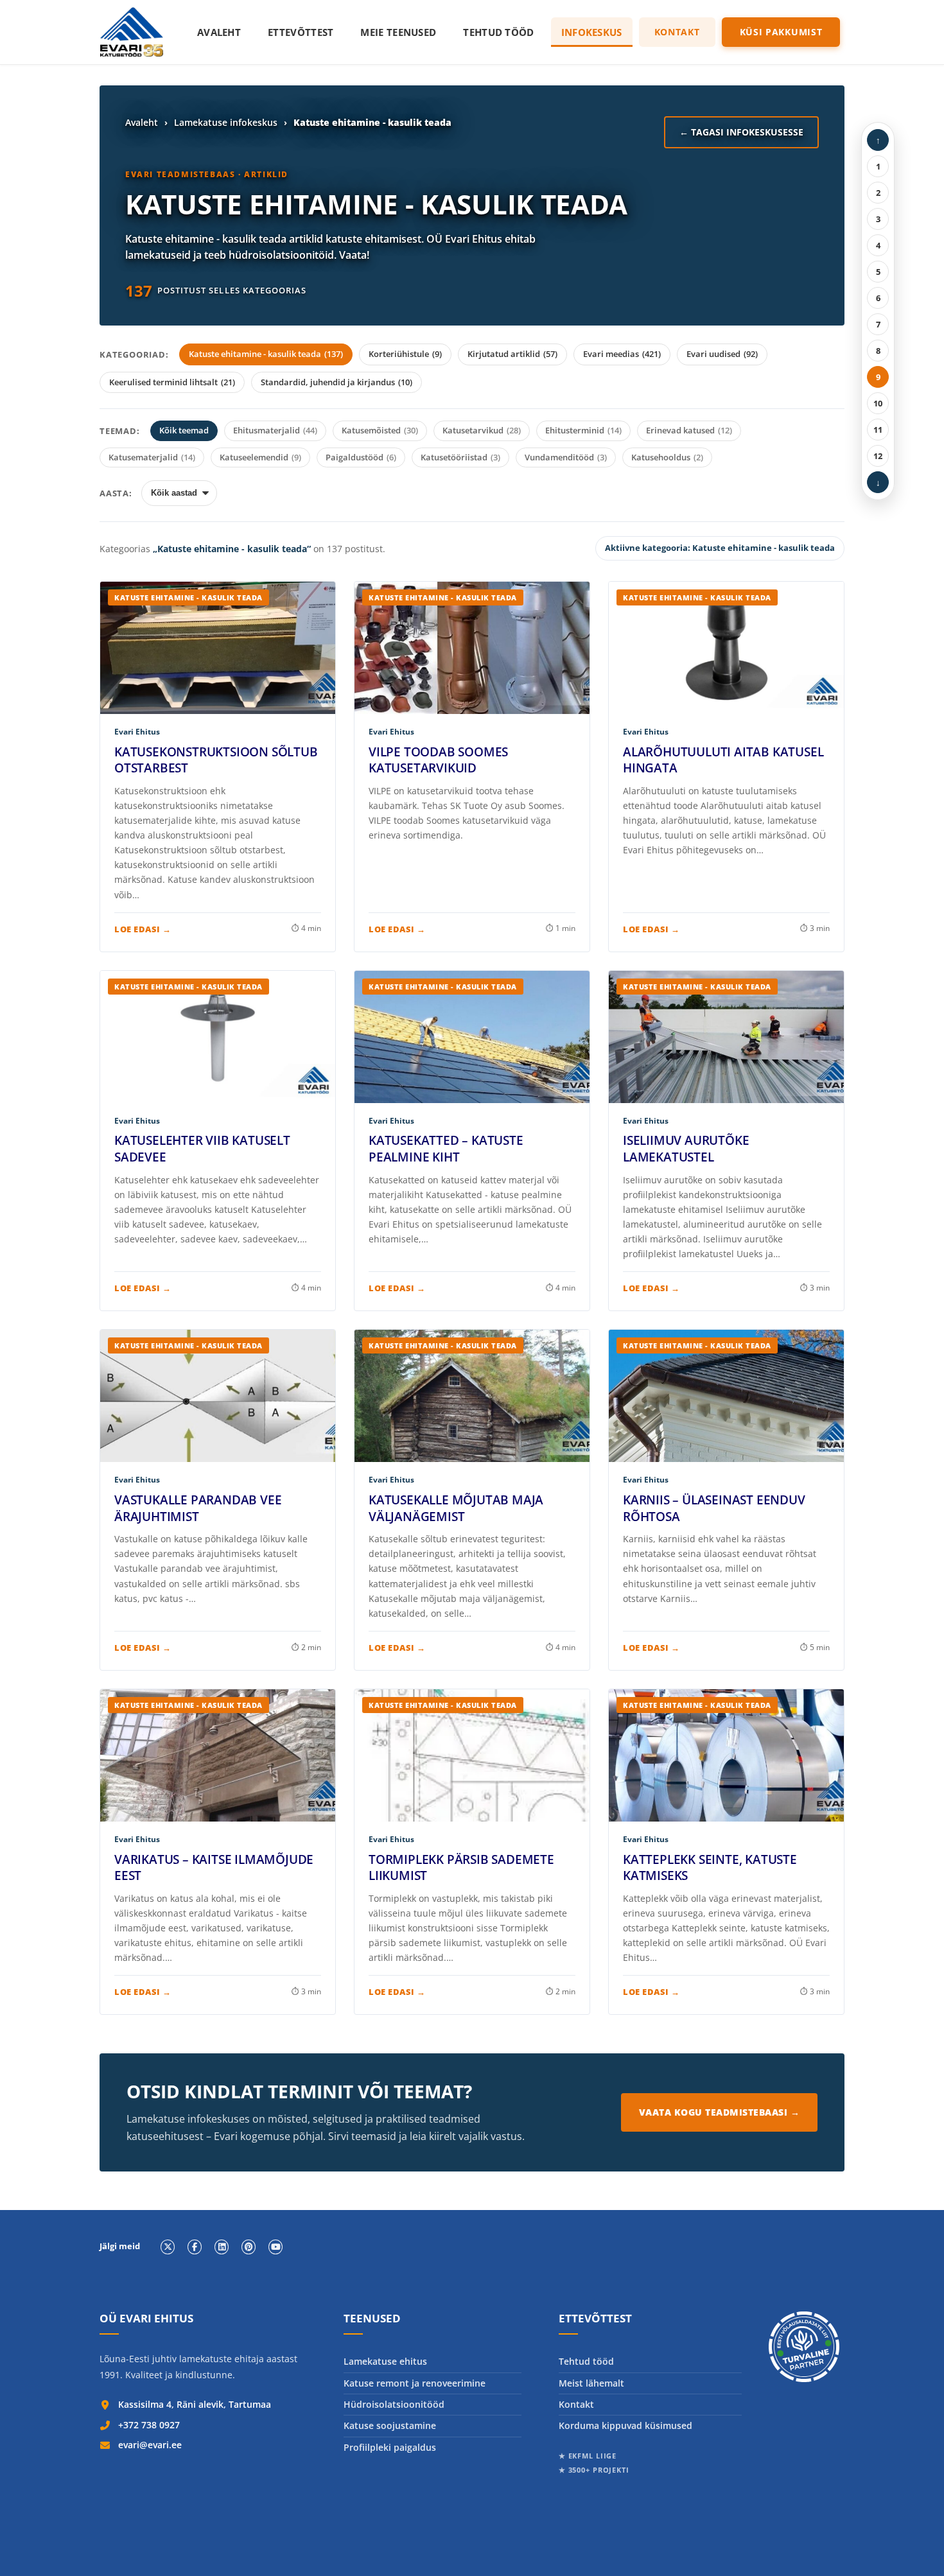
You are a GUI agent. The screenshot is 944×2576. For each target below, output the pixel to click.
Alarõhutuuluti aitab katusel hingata (723, 760)
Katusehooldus (667, 457)
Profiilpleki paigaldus (390, 2447)
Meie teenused (398, 32)
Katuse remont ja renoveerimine (415, 2383)
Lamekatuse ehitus (385, 2361)
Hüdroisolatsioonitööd (394, 2404)
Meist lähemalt (591, 2383)
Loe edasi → (143, 929)
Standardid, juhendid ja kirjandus (337, 382)
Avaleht (219, 32)
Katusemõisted (380, 430)
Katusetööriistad (460, 457)
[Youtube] (275, 2247)
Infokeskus (592, 32)
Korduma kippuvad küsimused (625, 2425)
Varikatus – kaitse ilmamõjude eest (214, 1868)
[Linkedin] (222, 2247)
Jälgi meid (120, 2247)
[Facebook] (195, 2247)
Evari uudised (722, 354)
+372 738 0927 (149, 2425)
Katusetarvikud (482, 430)
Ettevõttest (301, 32)
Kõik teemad (184, 430)
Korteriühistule (405, 354)
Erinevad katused (689, 430)
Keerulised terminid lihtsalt (172, 382)
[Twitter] (168, 2247)
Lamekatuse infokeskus (226, 122)
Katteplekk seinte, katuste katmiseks (710, 1868)
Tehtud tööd (498, 32)
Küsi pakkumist (781, 32)
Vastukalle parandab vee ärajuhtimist (198, 1508)
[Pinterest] (249, 2247)
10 (878, 403)
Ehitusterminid (583, 430)
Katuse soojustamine (390, 2425)
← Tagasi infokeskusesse (741, 132)
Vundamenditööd (566, 457)
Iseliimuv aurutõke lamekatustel (686, 1149)
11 (878, 430)
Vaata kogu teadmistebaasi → (720, 2112)
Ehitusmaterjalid (275, 430)
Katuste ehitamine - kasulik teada (266, 354)
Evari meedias (622, 354)
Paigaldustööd (361, 457)
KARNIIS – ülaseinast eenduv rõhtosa (714, 1508)
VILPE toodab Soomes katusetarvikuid (438, 760)
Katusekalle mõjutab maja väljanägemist (456, 1508)
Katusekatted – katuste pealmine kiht (446, 1149)
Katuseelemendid (260, 457)
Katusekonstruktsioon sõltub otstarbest (216, 760)
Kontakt (677, 32)
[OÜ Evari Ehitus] (132, 32)
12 (878, 456)
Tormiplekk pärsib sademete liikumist (461, 1868)
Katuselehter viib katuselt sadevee (202, 1149)
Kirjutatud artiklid (512, 354)
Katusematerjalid (152, 457)
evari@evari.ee (150, 2445)
